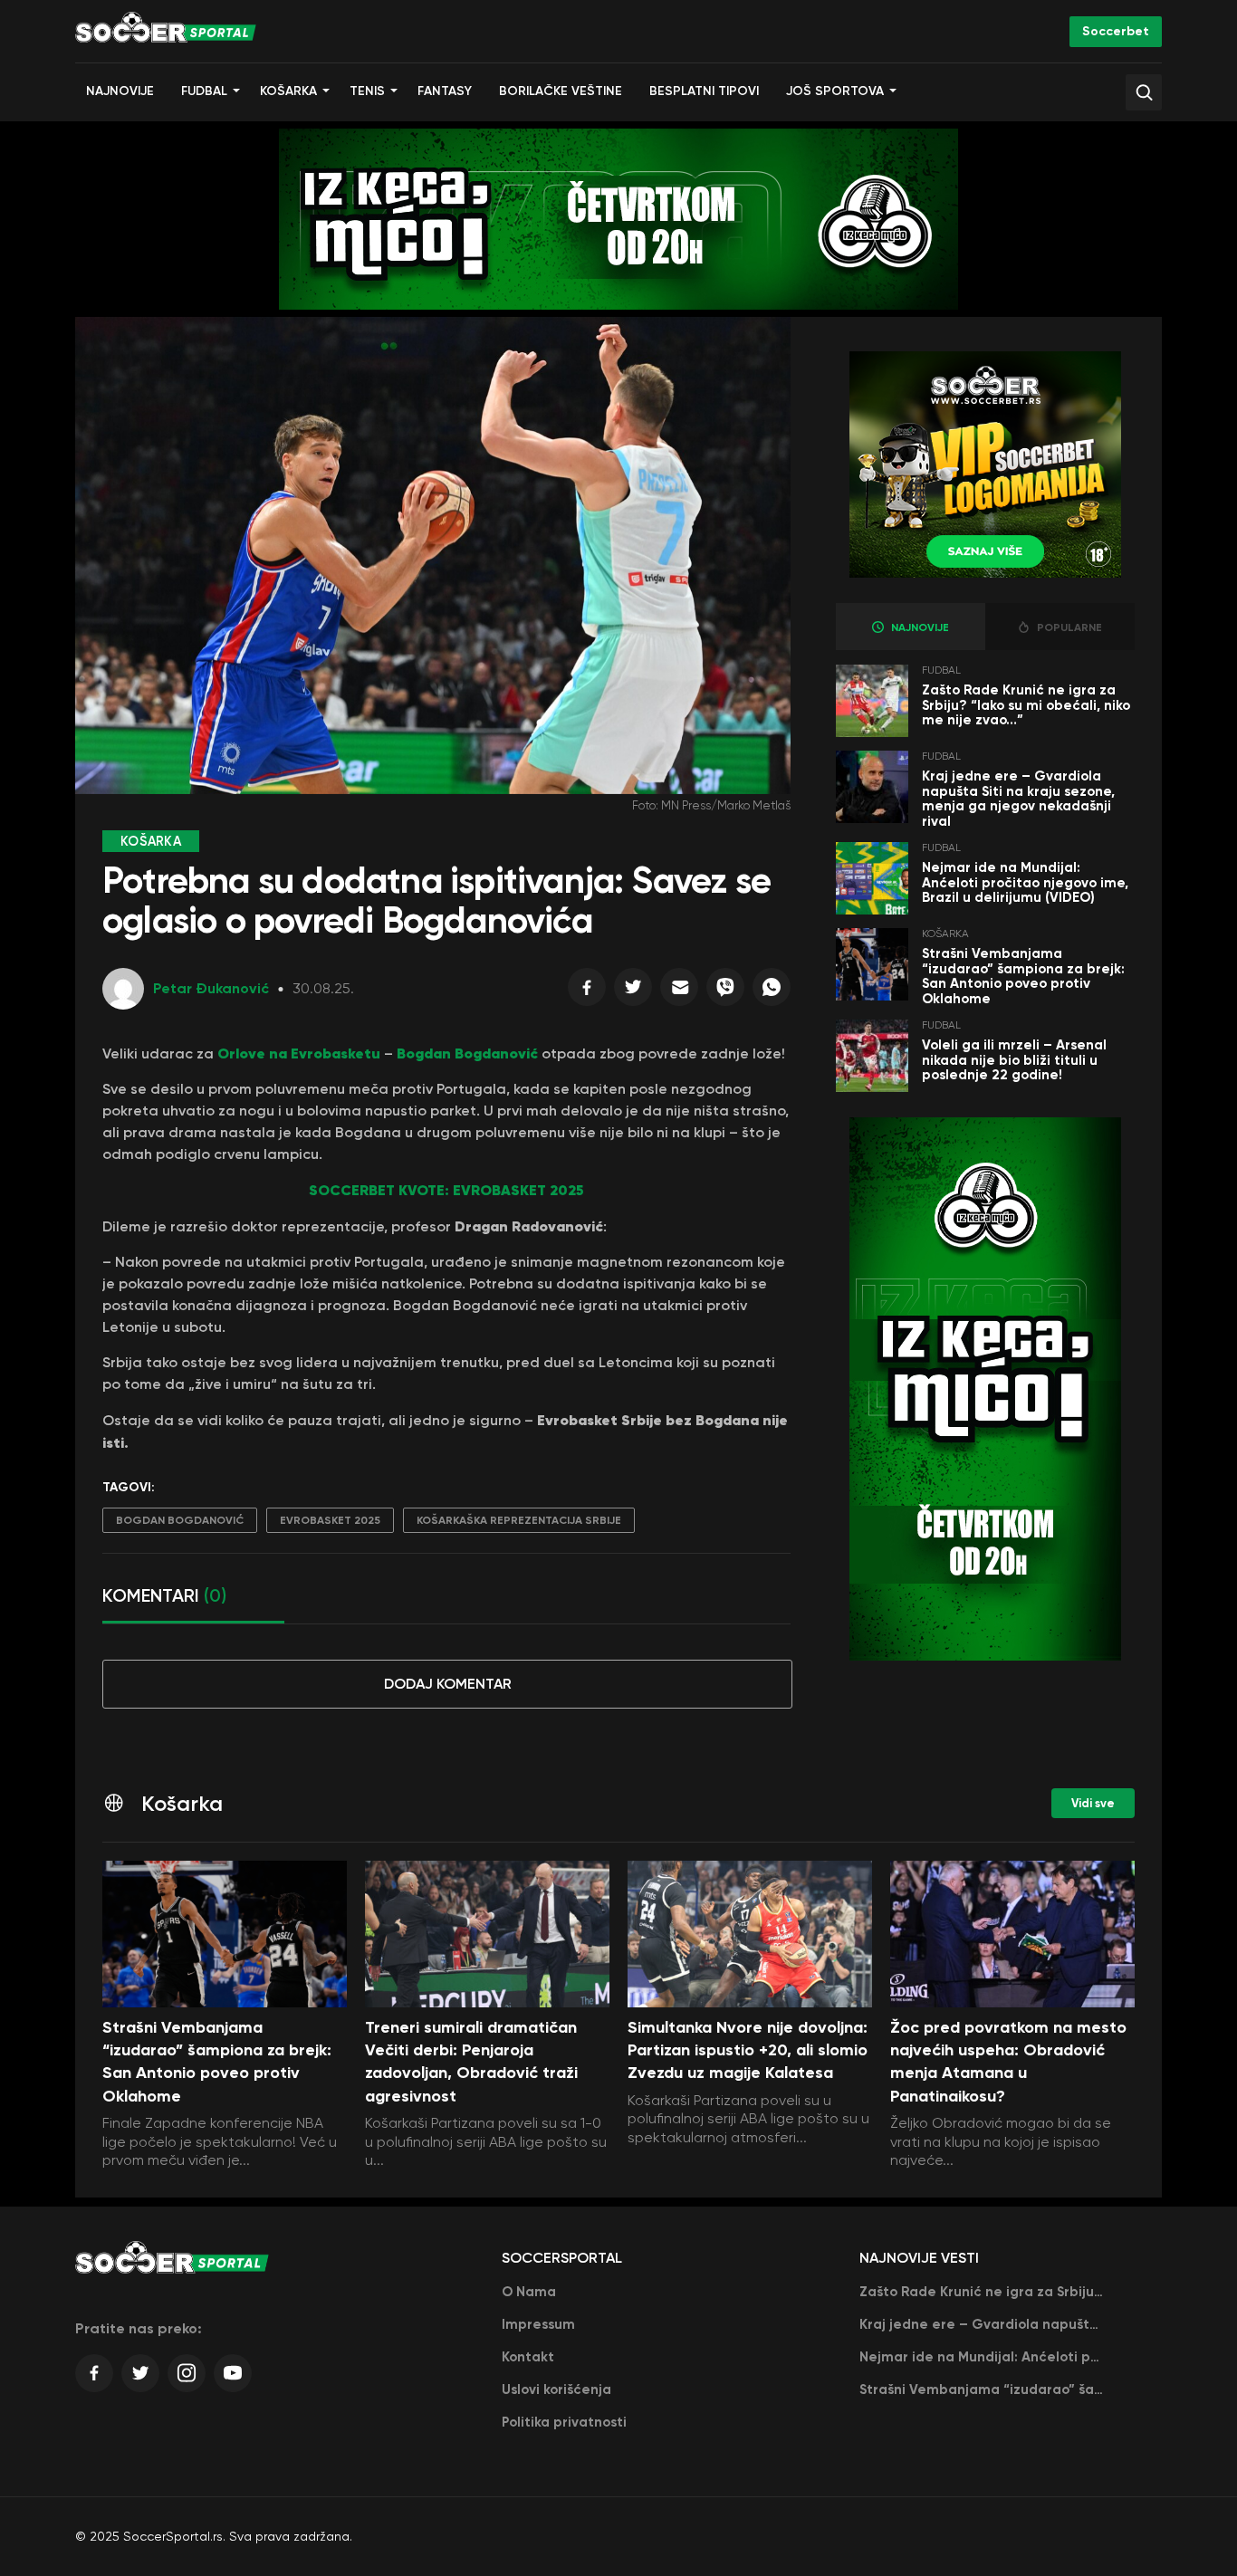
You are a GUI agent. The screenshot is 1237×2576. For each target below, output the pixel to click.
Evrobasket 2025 (330, 1520)
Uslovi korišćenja (556, 2389)
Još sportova (835, 91)
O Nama (529, 2292)
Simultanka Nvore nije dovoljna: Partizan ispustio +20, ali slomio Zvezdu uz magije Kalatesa (748, 2050)
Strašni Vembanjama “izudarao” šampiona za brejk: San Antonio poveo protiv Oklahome (1023, 976)
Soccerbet (1116, 31)
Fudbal (204, 91)
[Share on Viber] (725, 991)
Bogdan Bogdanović (467, 1053)
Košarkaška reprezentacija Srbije (519, 1520)
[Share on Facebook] (587, 991)
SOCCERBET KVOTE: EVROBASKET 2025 (446, 1190)
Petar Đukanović (211, 988)
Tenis (367, 91)
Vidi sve (1093, 1803)
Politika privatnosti (564, 2422)
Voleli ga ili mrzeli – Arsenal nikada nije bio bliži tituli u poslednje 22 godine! (1014, 1060)
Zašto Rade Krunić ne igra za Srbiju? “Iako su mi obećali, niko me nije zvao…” (1026, 705)
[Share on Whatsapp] (772, 991)
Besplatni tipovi (704, 91)
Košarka (288, 91)
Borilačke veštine (561, 91)
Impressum (538, 2324)
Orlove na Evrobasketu (299, 1053)
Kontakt (528, 2357)
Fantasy (445, 91)
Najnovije (120, 91)
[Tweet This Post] (633, 991)
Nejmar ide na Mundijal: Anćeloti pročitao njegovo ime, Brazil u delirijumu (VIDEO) (1025, 882)
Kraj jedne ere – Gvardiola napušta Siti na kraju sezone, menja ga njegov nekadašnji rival (1018, 799)
